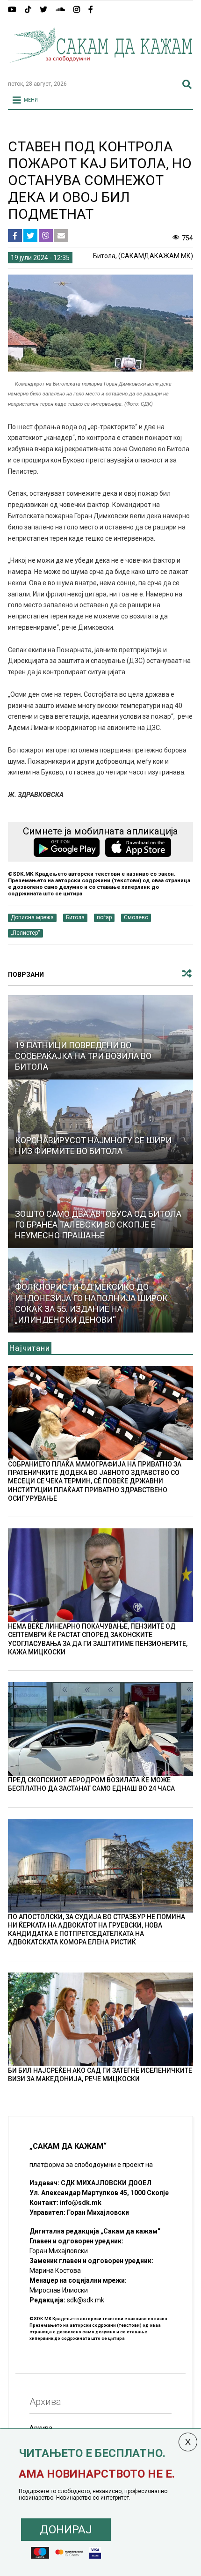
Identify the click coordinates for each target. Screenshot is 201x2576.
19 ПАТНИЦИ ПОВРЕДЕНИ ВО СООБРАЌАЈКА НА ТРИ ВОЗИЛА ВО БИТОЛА (83, 1056)
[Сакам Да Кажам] (100, 69)
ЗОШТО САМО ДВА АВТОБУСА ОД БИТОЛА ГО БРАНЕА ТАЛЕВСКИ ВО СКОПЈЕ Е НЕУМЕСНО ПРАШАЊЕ (98, 1225)
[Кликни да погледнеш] (100, 1122)
